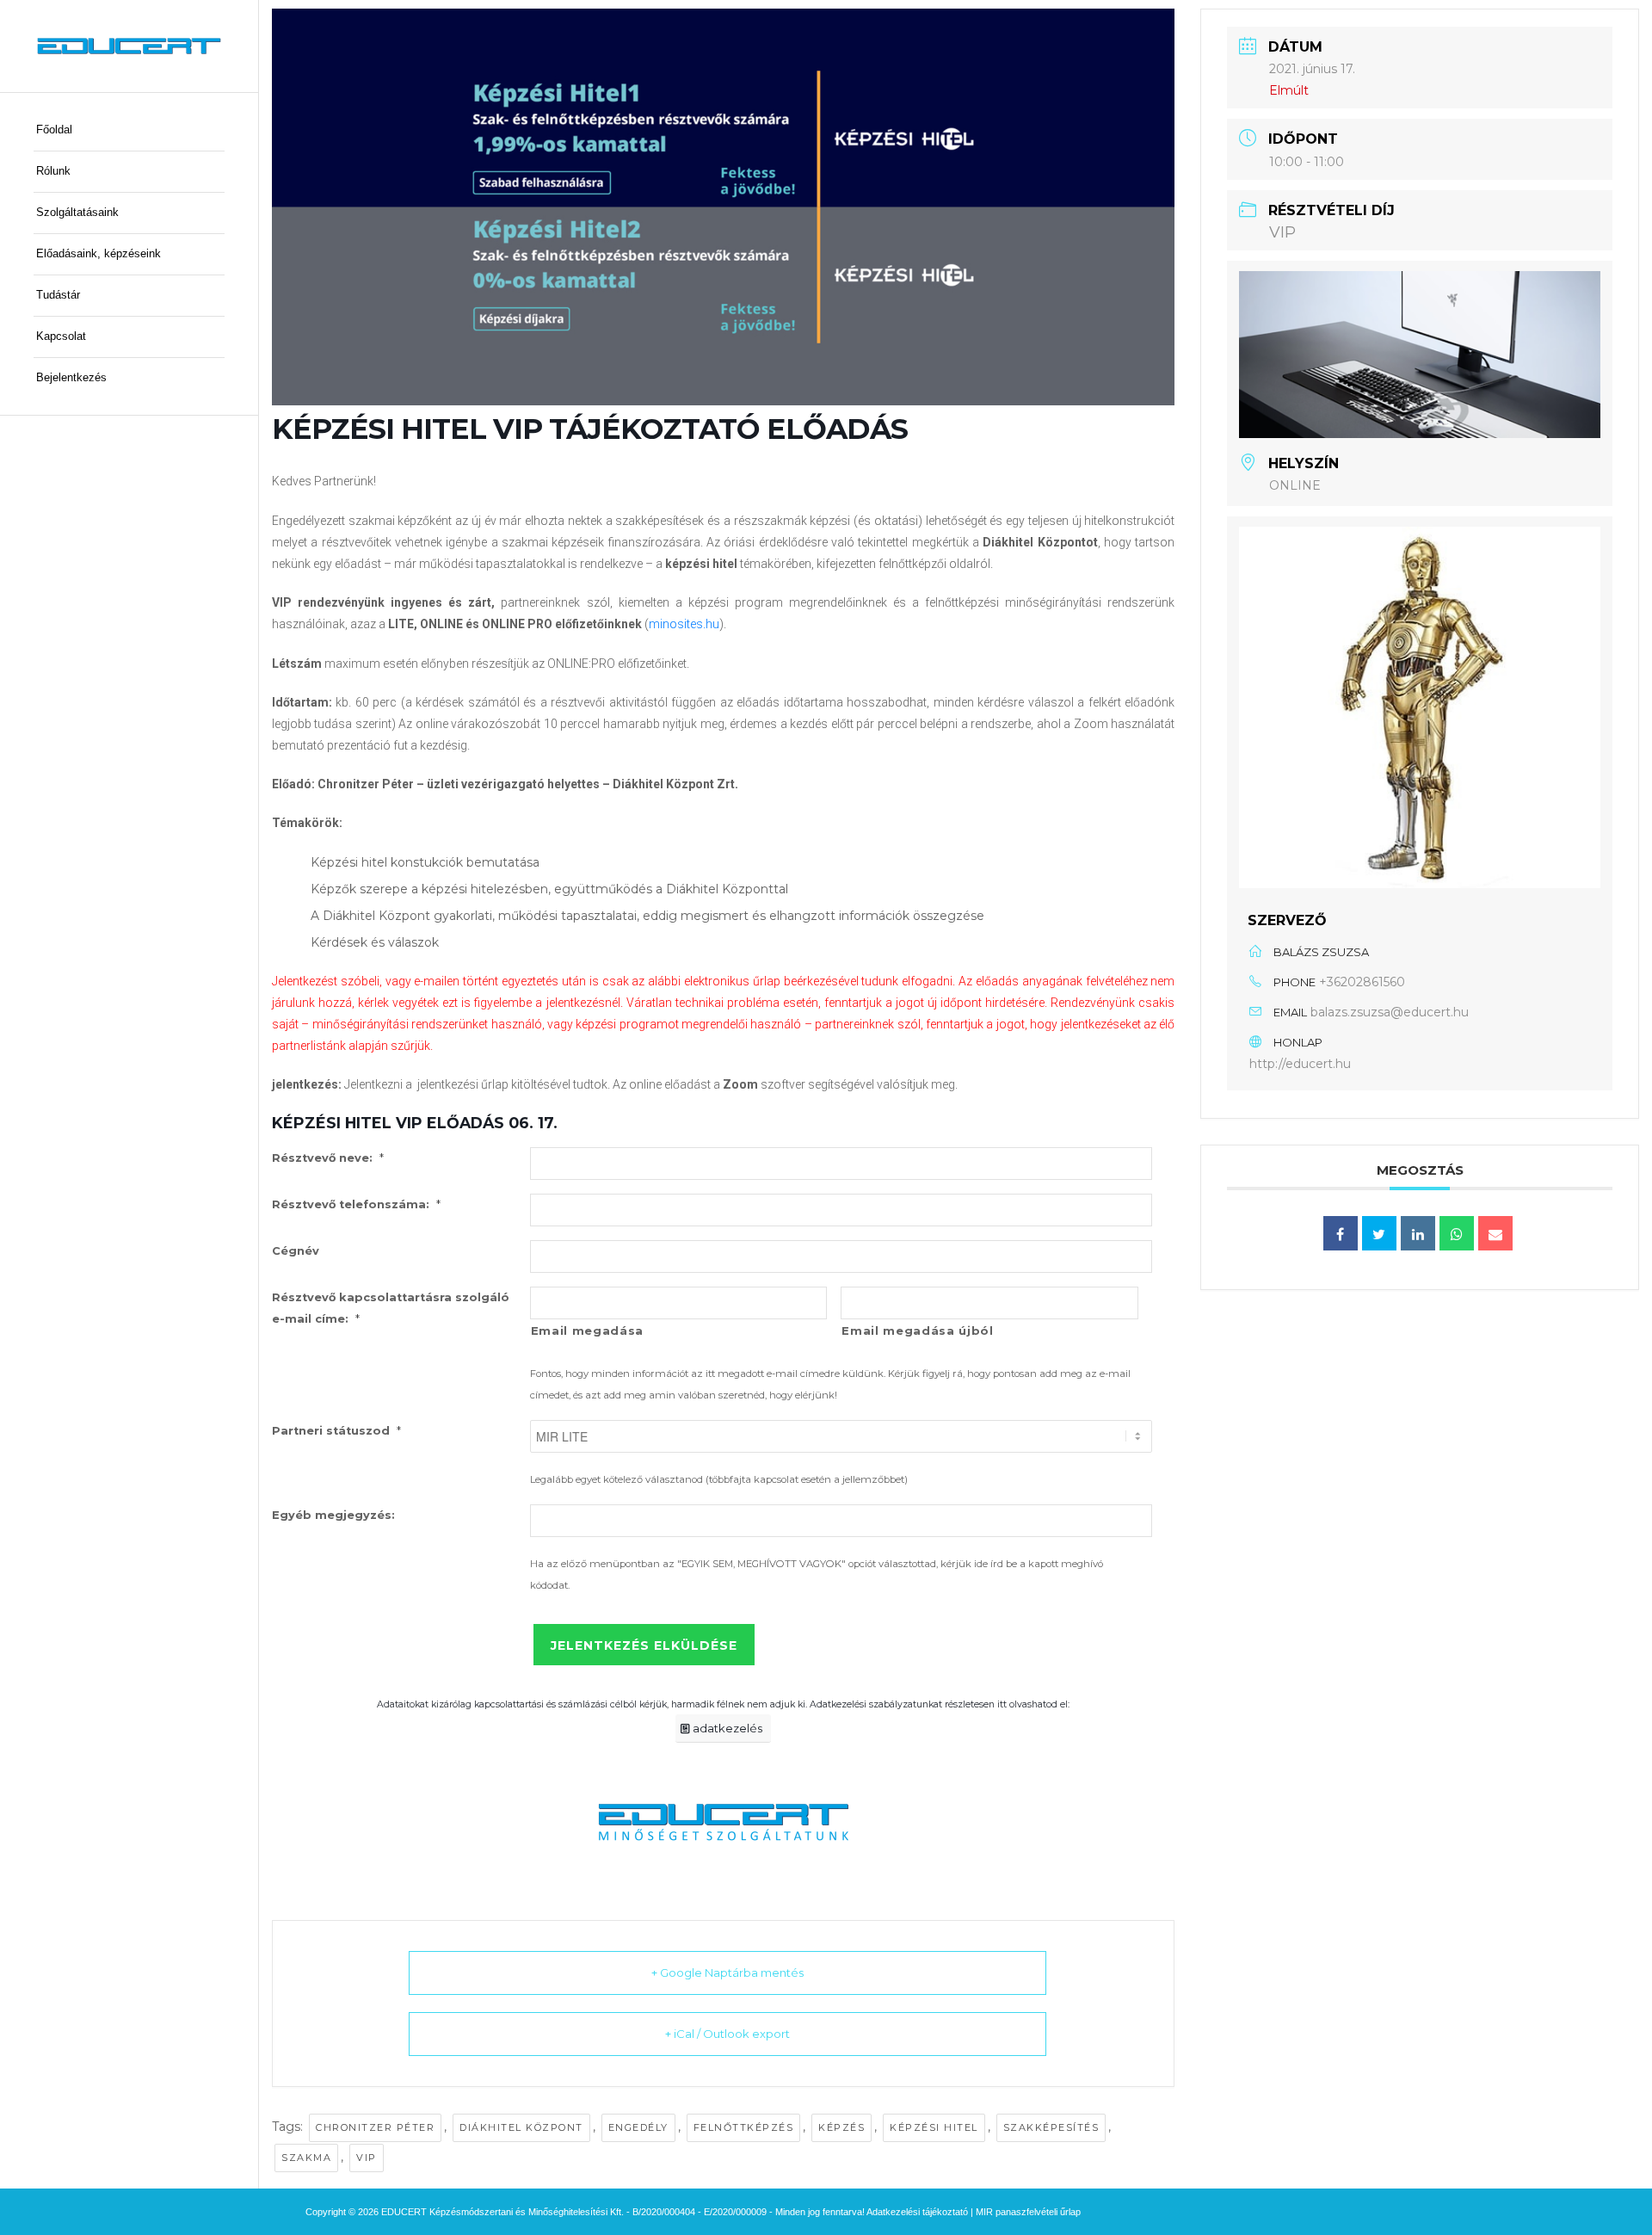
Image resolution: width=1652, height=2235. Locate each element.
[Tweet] (1379, 1233)
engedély (638, 2127)
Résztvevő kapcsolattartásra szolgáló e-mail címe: (391, 1308)
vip (367, 2158)
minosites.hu (684, 624)
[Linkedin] (1418, 1233)
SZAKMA (306, 2158)
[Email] (1495, 1233)
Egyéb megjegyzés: (333, 1515)
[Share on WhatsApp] (1457, 1233)
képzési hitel (934, 2127)
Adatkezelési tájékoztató (917, 2212)
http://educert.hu (1300, 1064)
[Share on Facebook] (1341, 1233)
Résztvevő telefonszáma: (356, 1204)
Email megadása (587, 1331)
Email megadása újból (917, 1331)
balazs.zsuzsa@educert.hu (1390, 1012)
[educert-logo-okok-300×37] (129, 46)
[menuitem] (129, 131)
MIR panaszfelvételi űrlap (1028, 2212)
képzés (841, 2127)
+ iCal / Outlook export (727, 2034)
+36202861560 (1362, 982)
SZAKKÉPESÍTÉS (1051, 2127)
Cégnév (296, 1251)
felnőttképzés (744, 2127)
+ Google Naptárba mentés (727, 1973)
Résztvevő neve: (328, 1158)
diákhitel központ (521, 2127)
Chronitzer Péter (375, 2127)
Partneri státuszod (336, 1430)
